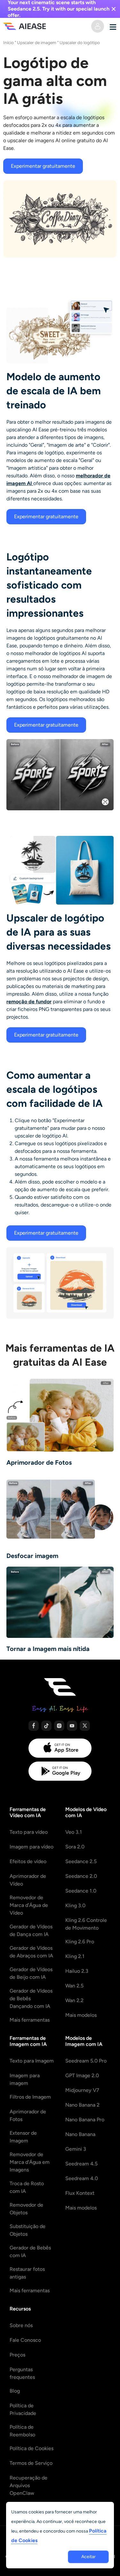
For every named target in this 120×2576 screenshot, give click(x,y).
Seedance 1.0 (81, 1891)
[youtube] (72, 1726)
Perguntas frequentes (22, 2373)
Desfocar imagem (32, 1556)
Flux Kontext (80, 2193)
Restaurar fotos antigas (27, 2273)
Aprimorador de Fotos (39, 1462)
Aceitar (88, 2557)
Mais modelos (81, 2015)
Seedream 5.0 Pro (86, 2061)
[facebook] (34, 1726)
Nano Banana (80, 2134)
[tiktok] (46, 1726)
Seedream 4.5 (81, 2164)
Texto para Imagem (32, 2061)
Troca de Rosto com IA (27, 2187)
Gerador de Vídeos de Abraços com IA (31, 1952)
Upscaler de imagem (37, 42)
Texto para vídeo (29, 1832)
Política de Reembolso (22, 2431)
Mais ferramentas (30, 2020)
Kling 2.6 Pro (80, 1942)
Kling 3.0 (75, 1905)
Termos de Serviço (31, 2463)
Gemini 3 (76, 2149)
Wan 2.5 (74, 1986)
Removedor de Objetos (26, 2209)
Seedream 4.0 (82, 2178)
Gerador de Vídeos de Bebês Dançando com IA (31, 1998)
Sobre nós (21, 2325)
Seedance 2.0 (81, 1876)
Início (8, 42)
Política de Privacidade (23, 2409)
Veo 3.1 (74, 1832)
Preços (17, 2355)
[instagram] (59, 1726)
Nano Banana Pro (85, 2120)
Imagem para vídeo (32, 1847)
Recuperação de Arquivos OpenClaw (28, 2485)
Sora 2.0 (75, 1847)
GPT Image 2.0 (82, 2075)
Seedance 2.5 (81, 1861)
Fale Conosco (25, 2340)
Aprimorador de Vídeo (28, 1880)
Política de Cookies (32, 2448)
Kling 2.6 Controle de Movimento (86, 1924)
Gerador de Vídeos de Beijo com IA (31, 1973)
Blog (15, 2391)
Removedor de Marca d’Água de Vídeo (29, 1905)
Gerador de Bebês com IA (30, 2252)
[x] (85, 1726)
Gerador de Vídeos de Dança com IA (31, 1930)
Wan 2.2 (74, 2000)
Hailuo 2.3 (77, 1971)
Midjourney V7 (82, 2090)
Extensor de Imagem (23, 2137)
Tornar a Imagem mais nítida (48, 1649)
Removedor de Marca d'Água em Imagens (30, 2162)
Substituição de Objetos (28, 2230)
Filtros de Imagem (30, 2097)
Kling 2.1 (75, 1956)
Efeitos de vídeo (28, 1861)
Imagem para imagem (25, 2079)
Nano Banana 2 (82, 2105)
